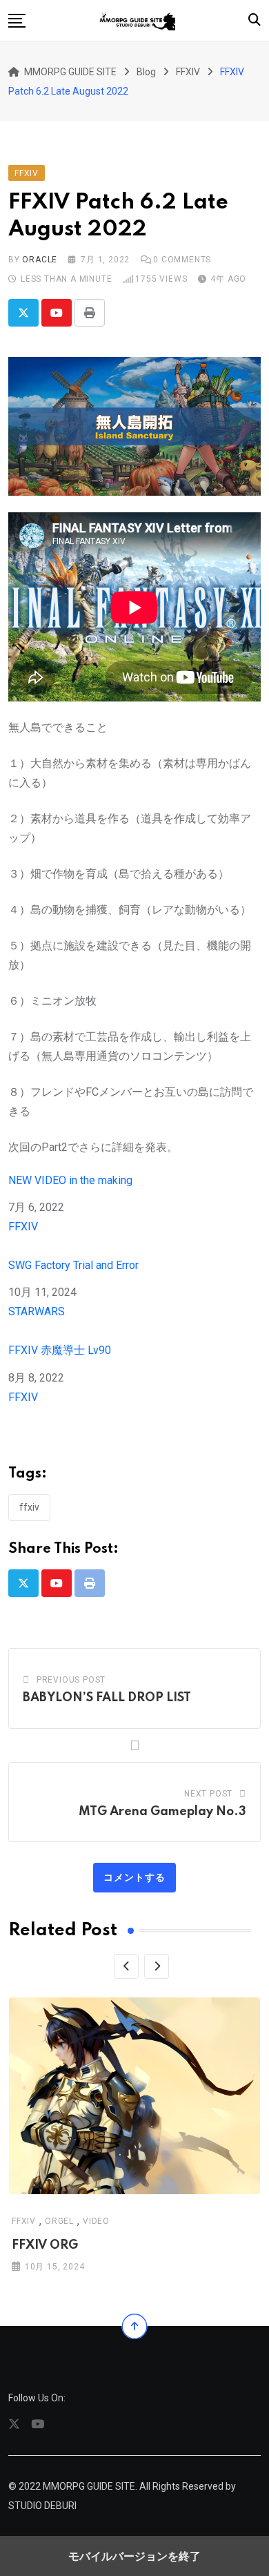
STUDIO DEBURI (42, 2506)
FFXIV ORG (45, 2245)
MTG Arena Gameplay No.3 (162, 1812)
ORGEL (59, 2220)
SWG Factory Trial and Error (73, 1265)
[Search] (255, 20)
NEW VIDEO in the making (70, 1180)
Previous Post (71, 1680)
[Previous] (126, 1966)
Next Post (208, 1794)
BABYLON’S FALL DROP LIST (107, 1698)
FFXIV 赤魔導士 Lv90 (60, 1350)
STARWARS (37, 1311)
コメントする (134, 1877)
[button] (17, 21)
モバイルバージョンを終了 (134, 2556)
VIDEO (96, 2220)
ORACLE (40, 260)
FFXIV (23, 1227)
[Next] (157, 1966)
